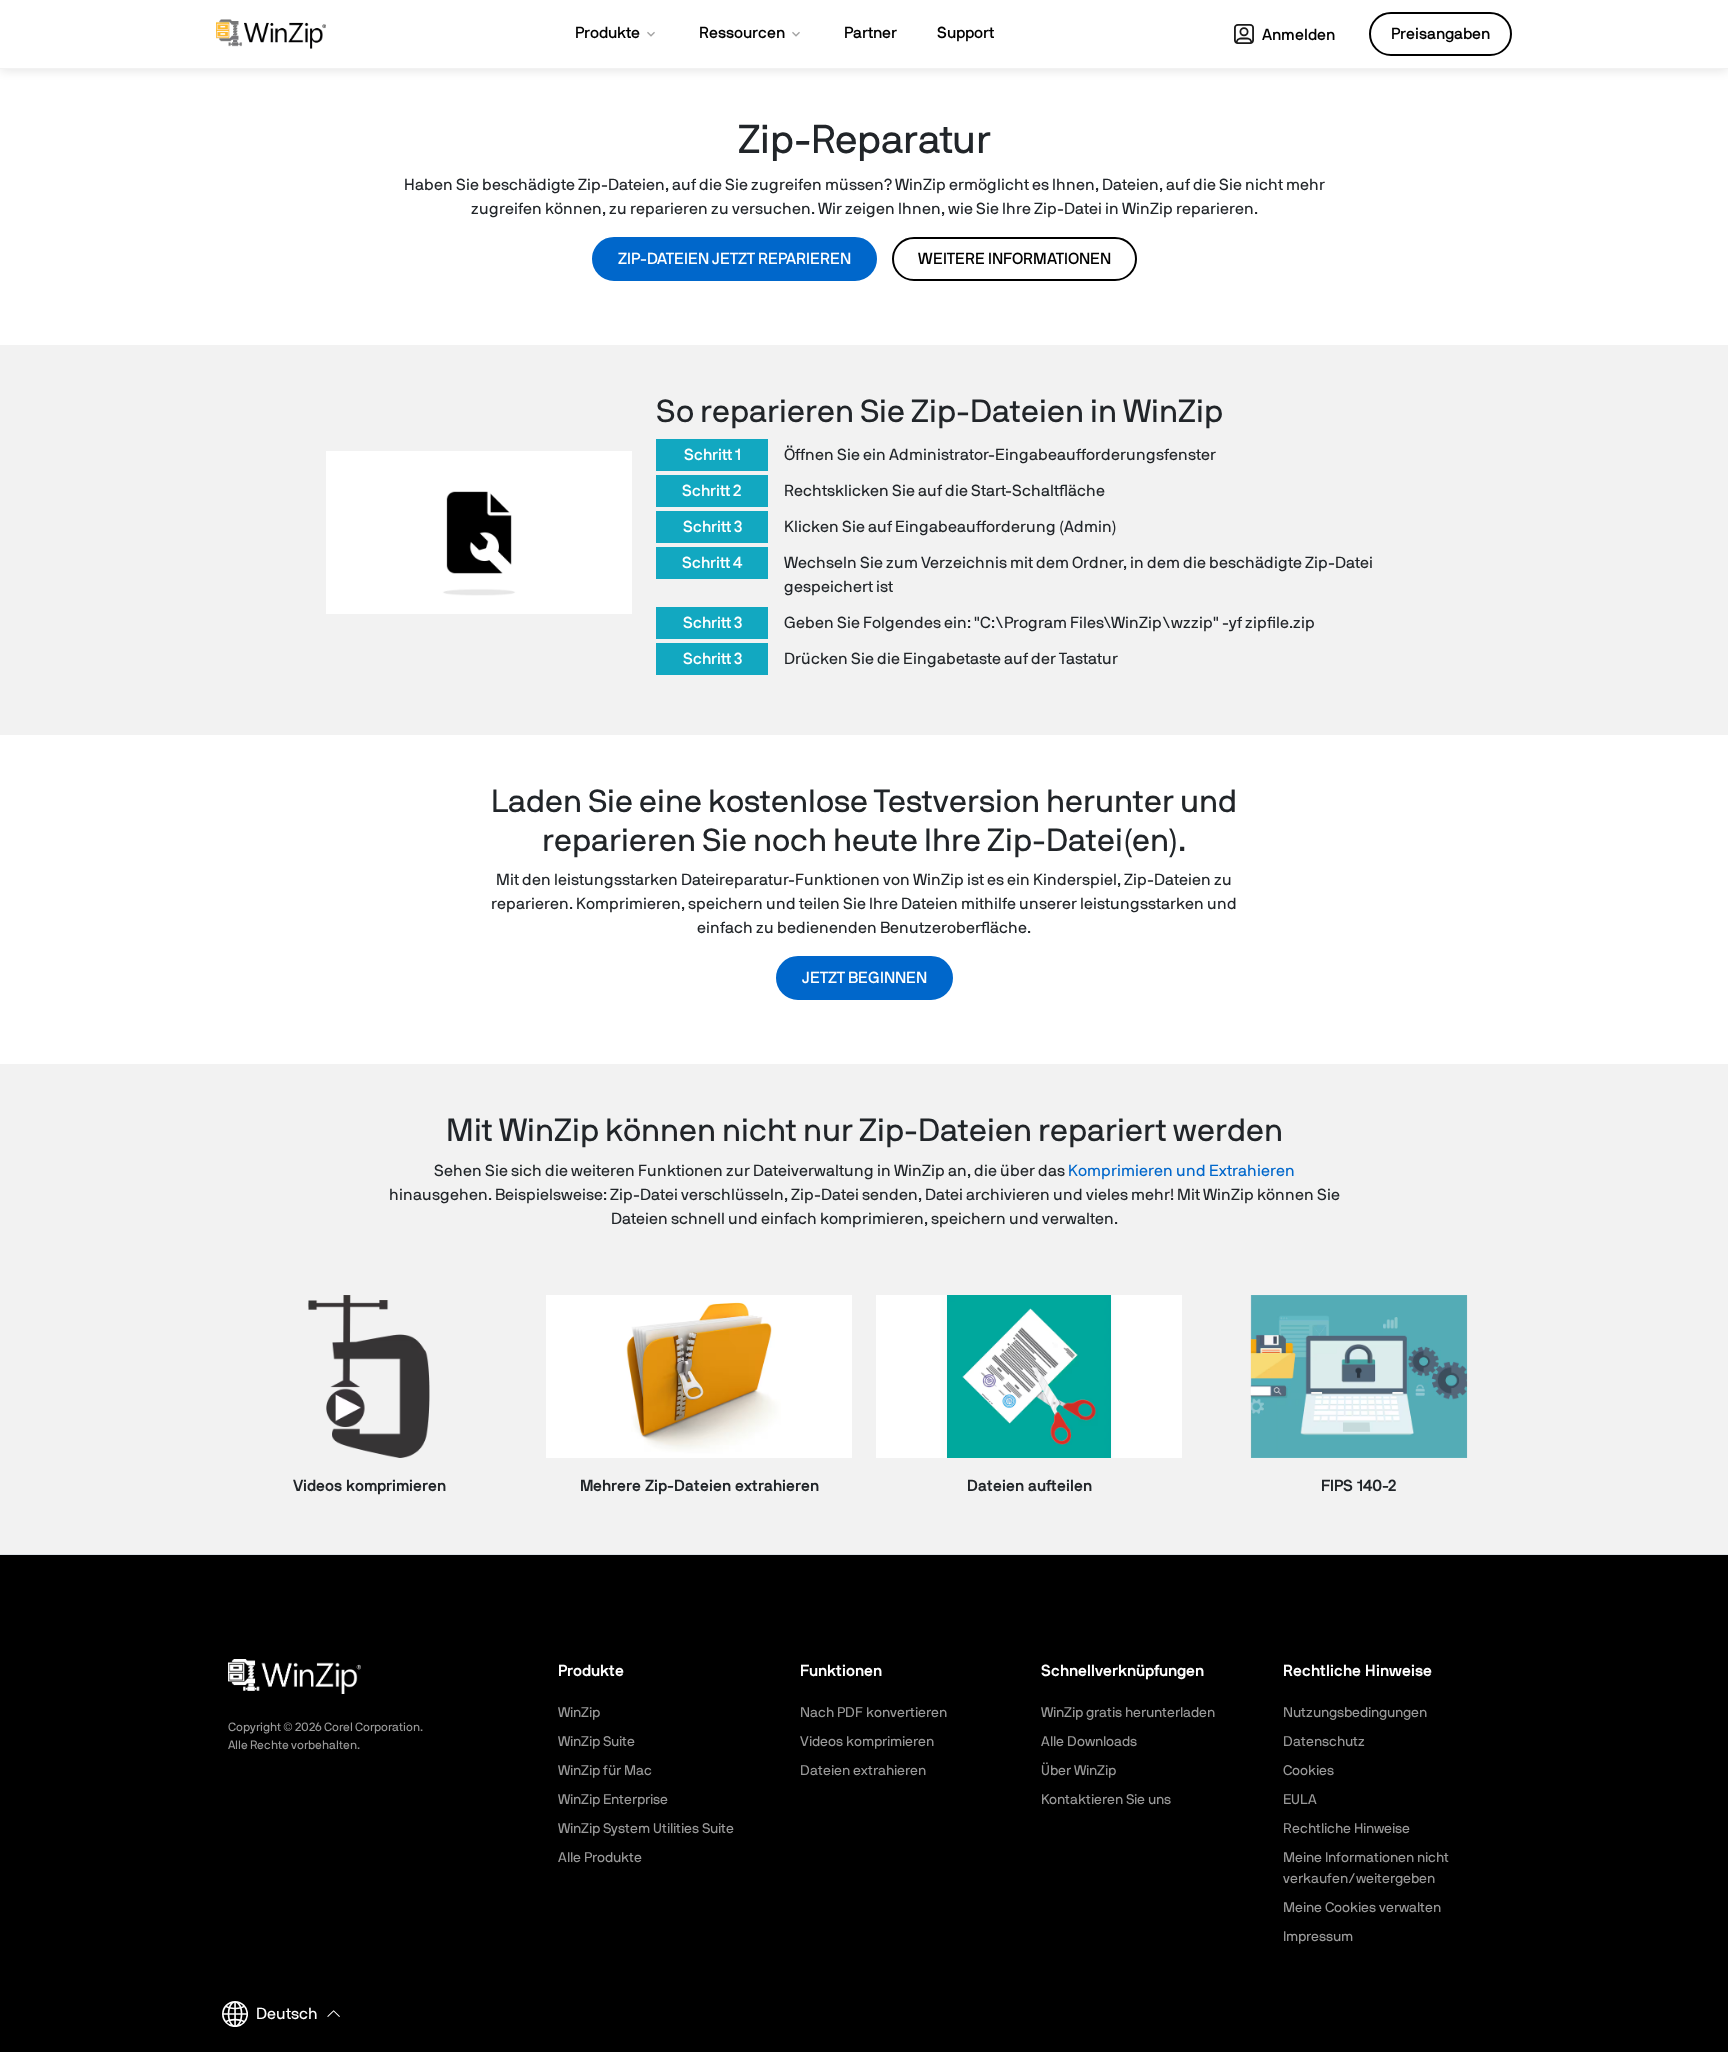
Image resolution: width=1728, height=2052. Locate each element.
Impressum (1318, 1937)
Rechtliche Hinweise (1346, 1829)
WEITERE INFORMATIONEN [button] (1014, 259)
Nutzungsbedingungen (1355, 1713)
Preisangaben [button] (1440, 34)
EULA (1300, 1800)
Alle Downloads (1089, 1742)
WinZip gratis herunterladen (1128, 1713)
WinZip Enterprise (613, 1800)
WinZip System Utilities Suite (646, 1829)
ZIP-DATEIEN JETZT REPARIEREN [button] (734, 259)
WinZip (579, 1713)
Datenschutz (1324, 1742)
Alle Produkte (600, 1858)
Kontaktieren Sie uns (1106, 1800)
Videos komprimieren (867, 1742)
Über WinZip (1078, 1771)
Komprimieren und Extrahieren (1181, 1171)
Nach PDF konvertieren (873, 1713)
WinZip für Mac (605, 1771)
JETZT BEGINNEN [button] (864, 978)
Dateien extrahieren (863, 1771)
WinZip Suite (596, 1742)
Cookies (1308, 1771)
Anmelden (1297, 35)
